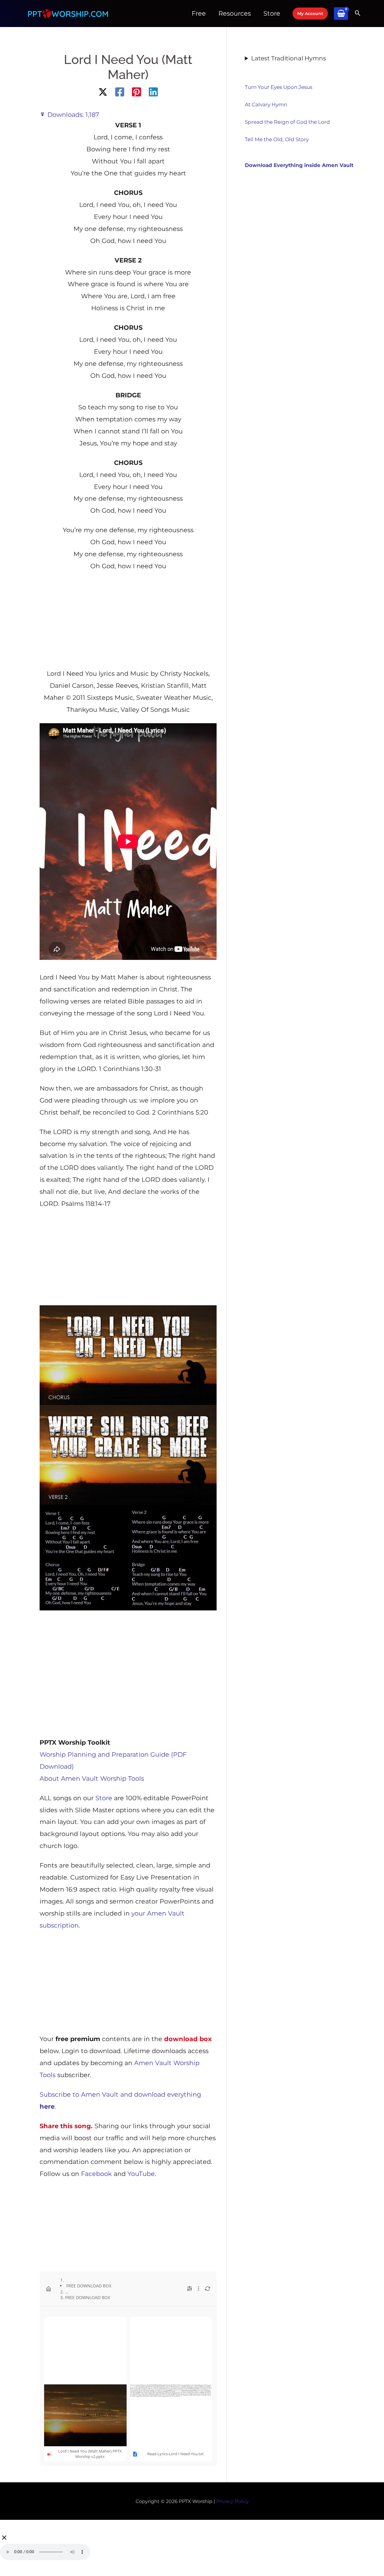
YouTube (141, 2174)
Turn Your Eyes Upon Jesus (279, 87)
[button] (310, 14)
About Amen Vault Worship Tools (92, 1778)
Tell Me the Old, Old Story (277, 139)
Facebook (96, 2174)
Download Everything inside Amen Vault (299, 165)
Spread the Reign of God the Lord (287, 122)
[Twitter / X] (103, 92)
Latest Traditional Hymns (289, 58)
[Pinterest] (136, 92)
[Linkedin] (153, 92)
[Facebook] (120, 92)
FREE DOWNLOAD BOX (88, 2286)
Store (104, 1798)
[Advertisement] (128, 622)
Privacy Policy (232, 2501)
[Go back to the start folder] (49, 2289)
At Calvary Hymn (266, 105)
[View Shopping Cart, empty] (341, 14)
